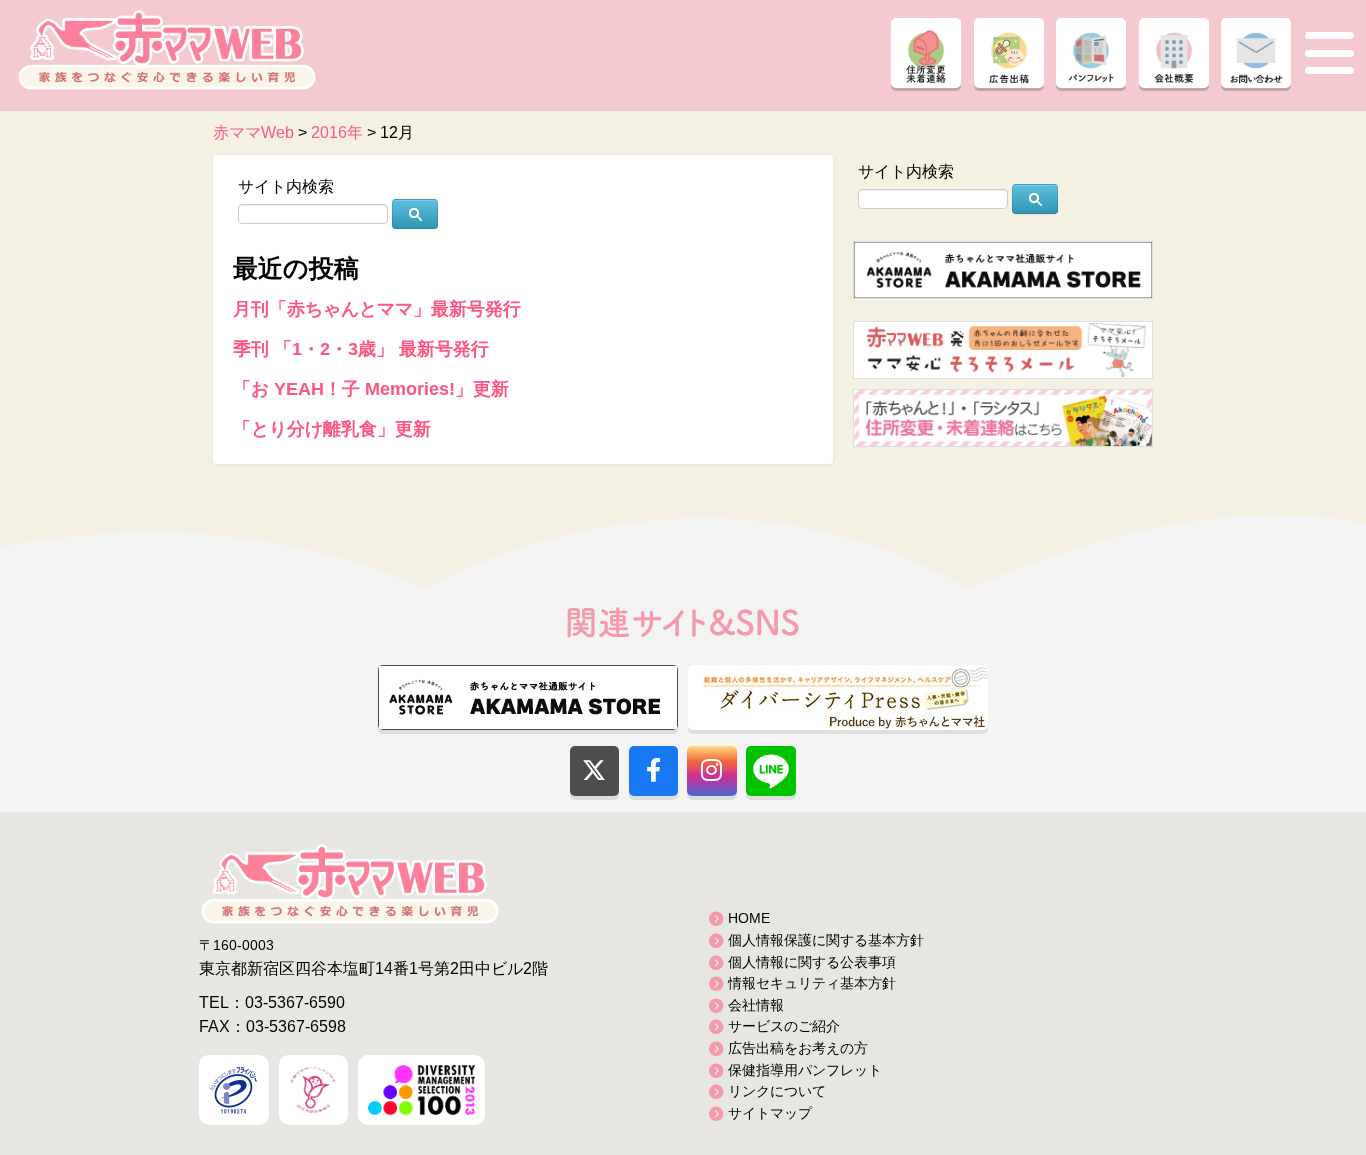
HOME (749, 918)
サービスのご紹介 (784, 1026)
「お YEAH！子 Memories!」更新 (371, 389)
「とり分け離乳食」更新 (332, 429)
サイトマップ (770, 1113)
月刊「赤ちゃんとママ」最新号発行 (377, 309)
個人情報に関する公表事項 (812, 962)
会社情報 (756, 1005)
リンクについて (777, 1091)
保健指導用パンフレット (805, 1070)
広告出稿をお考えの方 (798, 1048)
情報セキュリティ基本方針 (812, 983)
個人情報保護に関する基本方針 (826, 940)
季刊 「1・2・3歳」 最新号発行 (361, 349)
